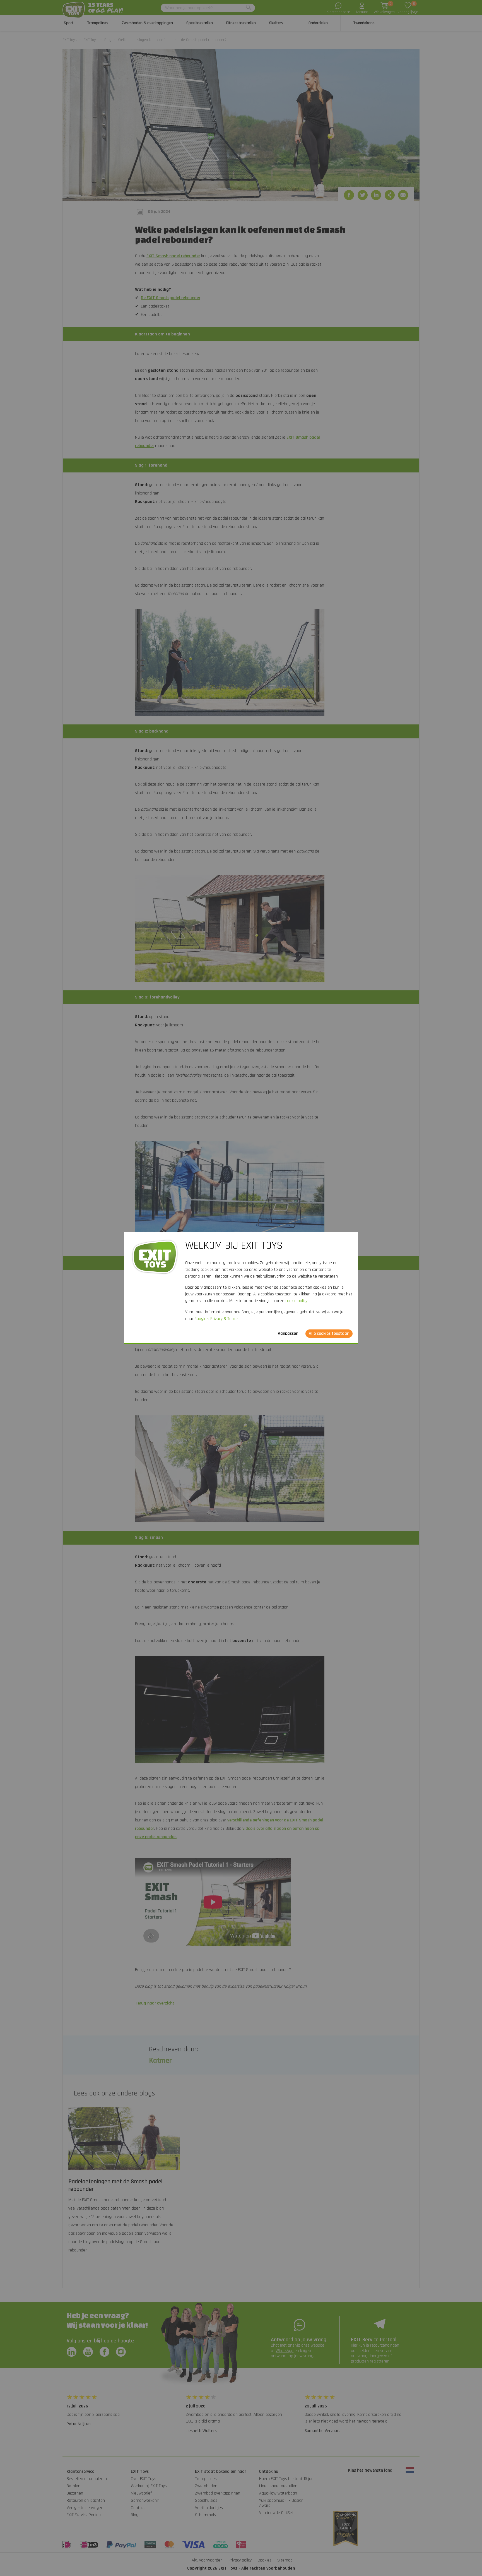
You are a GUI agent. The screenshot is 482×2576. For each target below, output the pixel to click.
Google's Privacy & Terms (216, 1319)
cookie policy (296, 1301)
